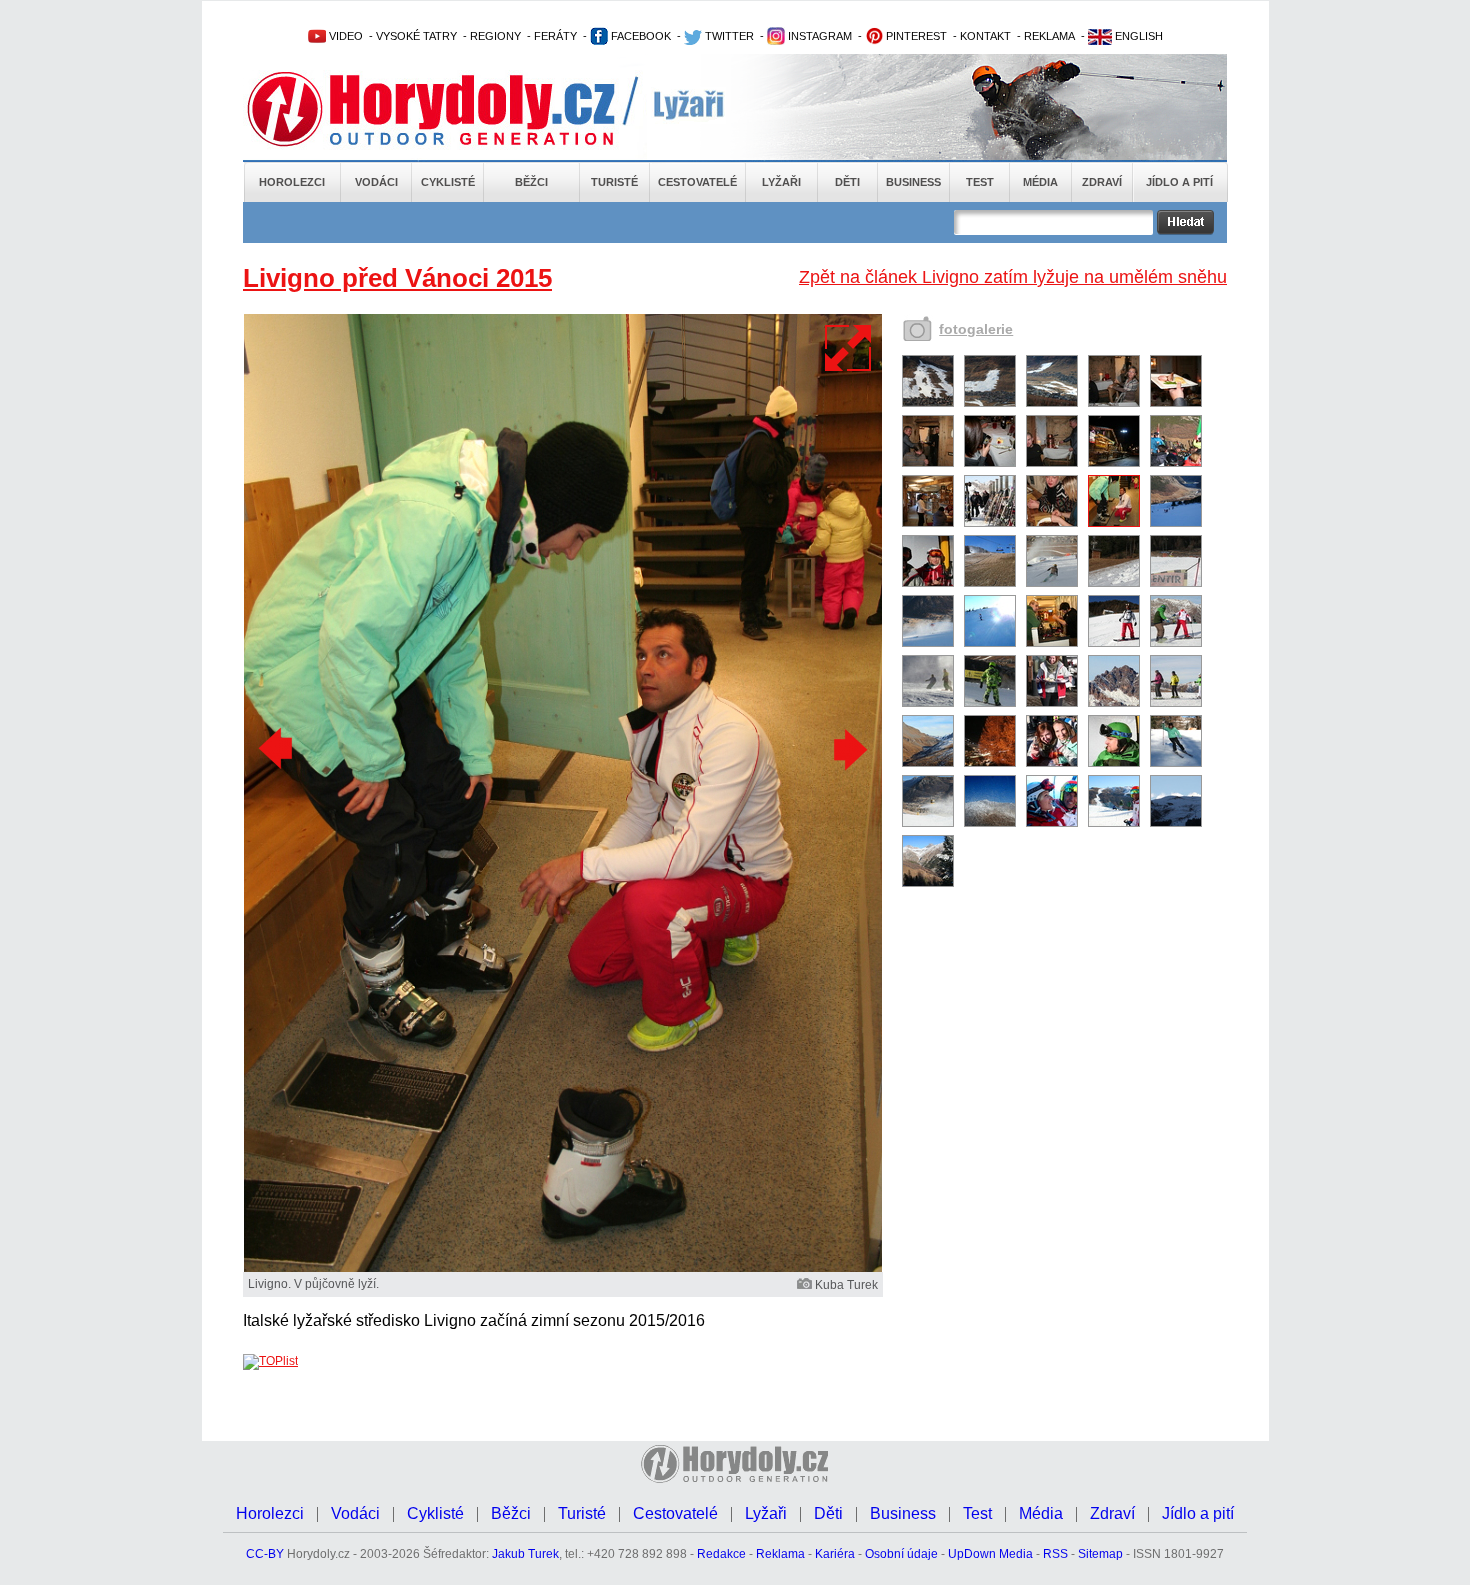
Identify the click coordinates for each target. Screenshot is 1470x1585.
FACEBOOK (639, 36)
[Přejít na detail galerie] (563, 1268)
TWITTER (728, 36)
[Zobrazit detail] (928, 403)
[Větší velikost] (849, 348)
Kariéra (835, 1554)
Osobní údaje (901, 1554)
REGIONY (495, 36)
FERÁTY (555, 36)
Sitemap (1100, 1554)
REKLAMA (1049, 36)
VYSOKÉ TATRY (416, 36)
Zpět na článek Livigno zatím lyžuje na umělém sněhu (1013, 277)
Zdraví (1102, 182)
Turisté (614, 182)
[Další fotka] (848, 749)
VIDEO (344, 36)
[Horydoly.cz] (455, 109)
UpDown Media (990, 1554)
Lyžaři (781, 182)
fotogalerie (976, 329)
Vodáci (376, 182)
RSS (1055, 1554)
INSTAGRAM (818, 36)
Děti (847, 182)
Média (1040, 182)
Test (980, 182)
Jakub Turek (525, 1554)
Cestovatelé (697, 182)
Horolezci (292, 182)
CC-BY (265, 1554)
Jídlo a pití (1179, 182)
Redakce (721, 1554)
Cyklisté (448, 182)
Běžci (531, 182)
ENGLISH (1137, 36)
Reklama (780, 1554)
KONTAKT (985, 36)
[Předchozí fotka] (278, 749)
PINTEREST (915, 36)
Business (913, 182)
